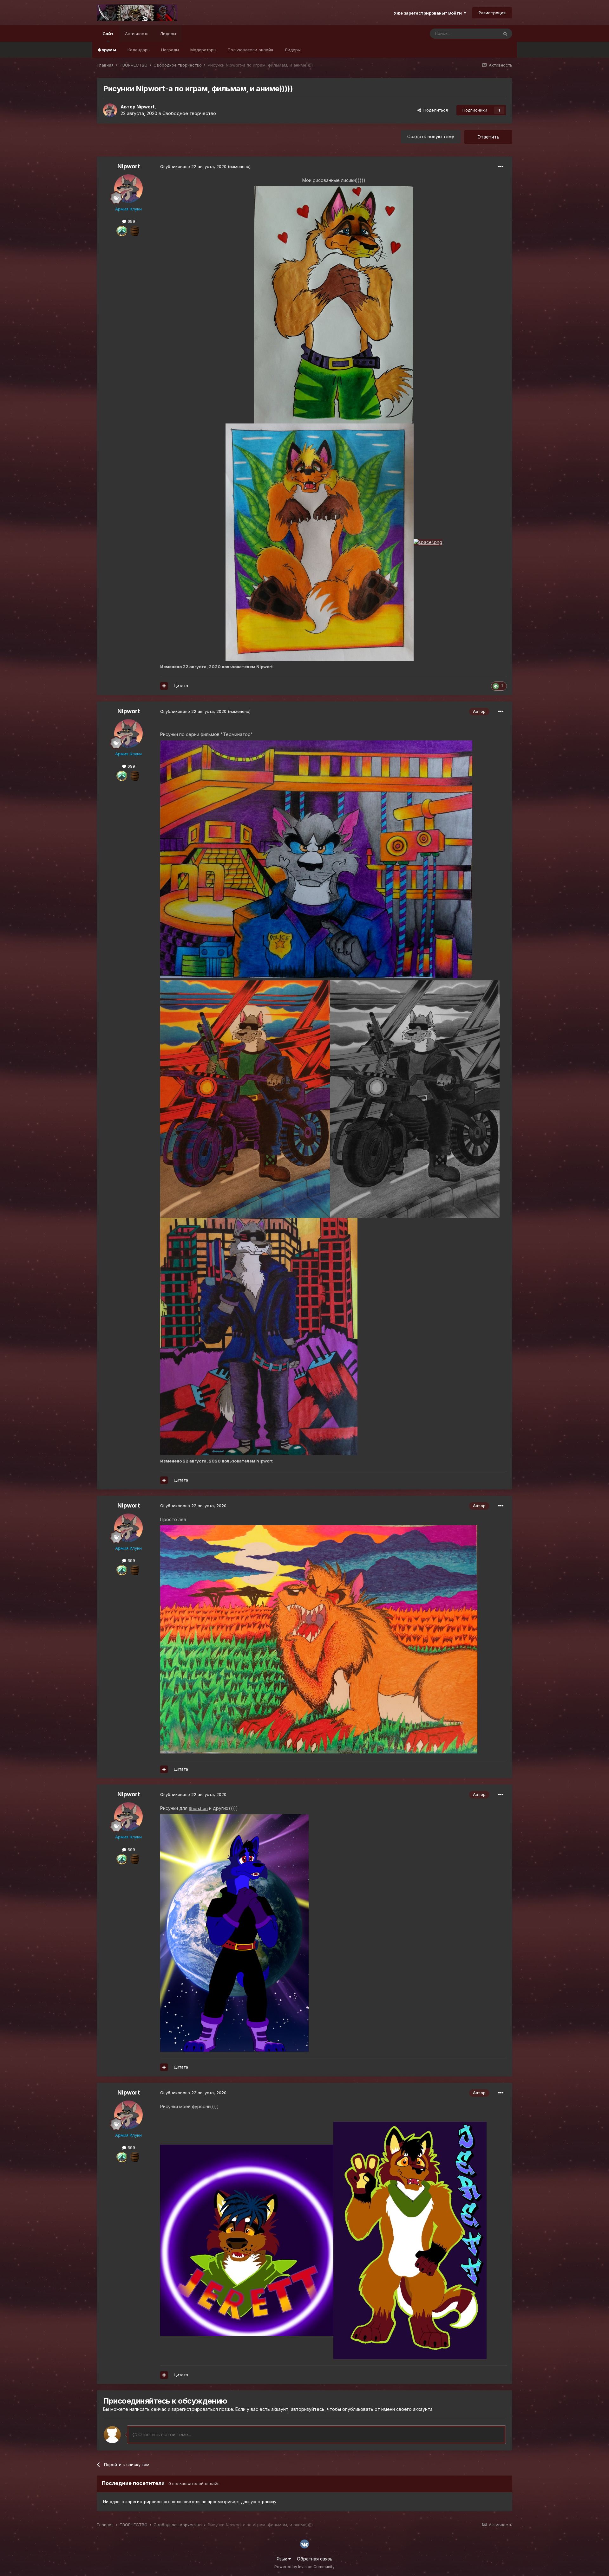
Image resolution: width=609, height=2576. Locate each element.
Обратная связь (315, 2559)
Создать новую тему (431, 136)
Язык (282, 2559)
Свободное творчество (189, 113)
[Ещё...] (501, 167)
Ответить (488, 137)
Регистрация (492, 13)
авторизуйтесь (308, 2409)
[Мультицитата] (164, 686)
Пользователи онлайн (250, 50)
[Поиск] (505, 34)
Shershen (198, 1808)
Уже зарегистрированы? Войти (429, 13)
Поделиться (434, 110)
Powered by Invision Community (304, 2567)
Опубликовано (193, 166)
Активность (137, 34)
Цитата (181, 686)
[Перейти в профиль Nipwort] (110, 110)
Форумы (107, 50)
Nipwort (145, 107)
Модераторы (203, 50)
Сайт (108, 34)
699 (131, 221)
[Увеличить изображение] (334, 304)
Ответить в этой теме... (164, 2434)
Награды (170, 50)
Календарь (139, 50)
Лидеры (293, 50)
